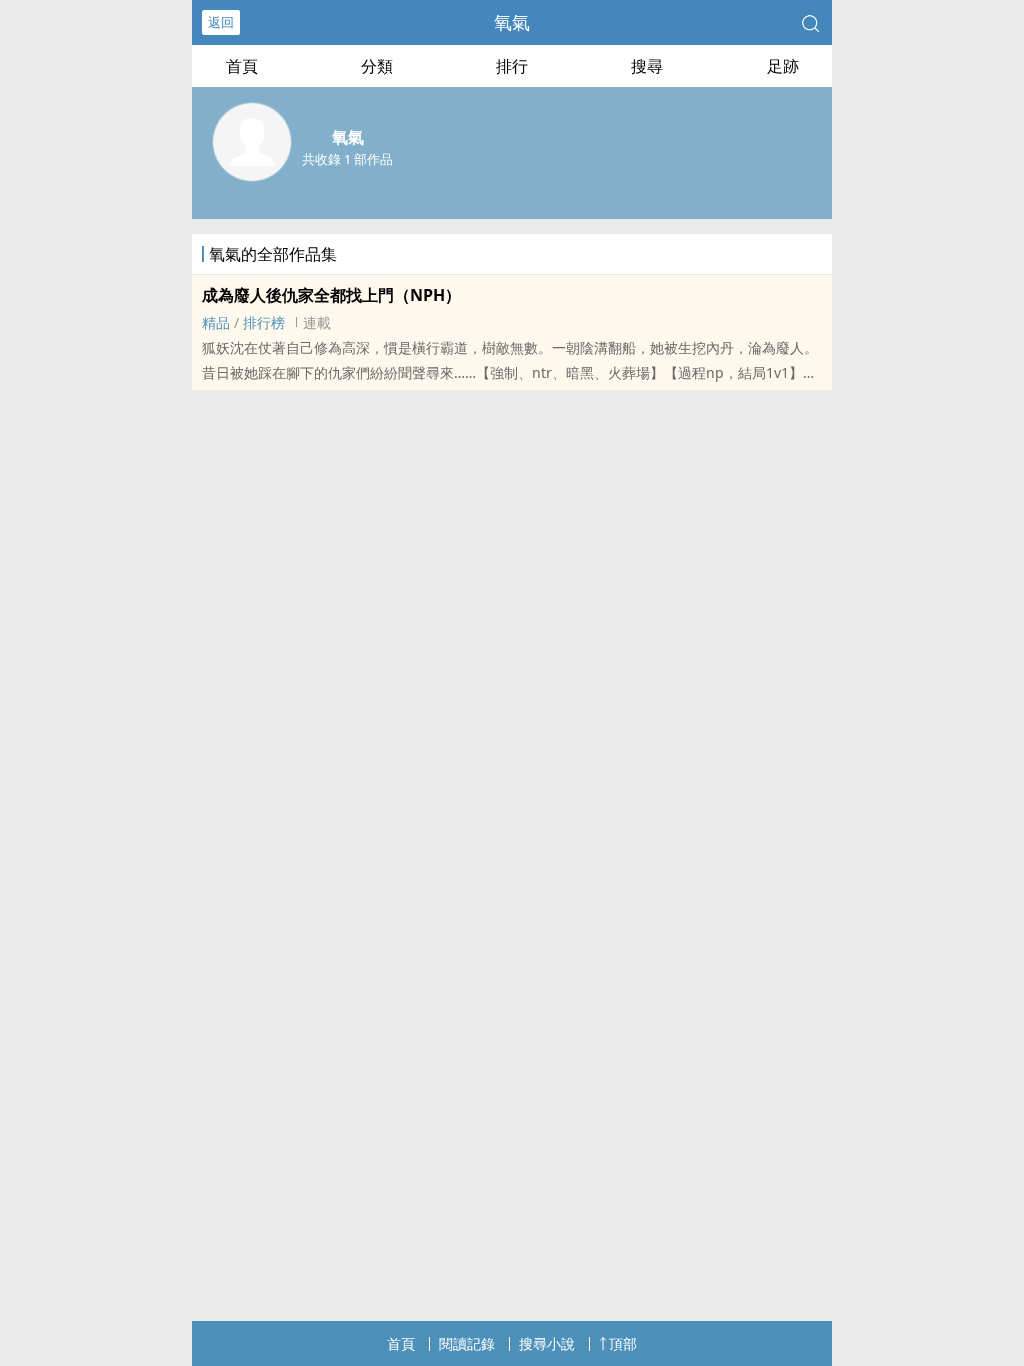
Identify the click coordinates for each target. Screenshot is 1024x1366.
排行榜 (264, 322)
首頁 (242, 66)
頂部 (623, 1343)
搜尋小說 (547, 1343)
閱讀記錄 (467, 1343)
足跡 (783, 66)
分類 (377, 66)
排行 (512, 66)
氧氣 (512, 22)
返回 (221, 22)
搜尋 (647, 66)
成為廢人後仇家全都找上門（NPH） (331, 295)
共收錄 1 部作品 (347, 159)
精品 (216, 322)
